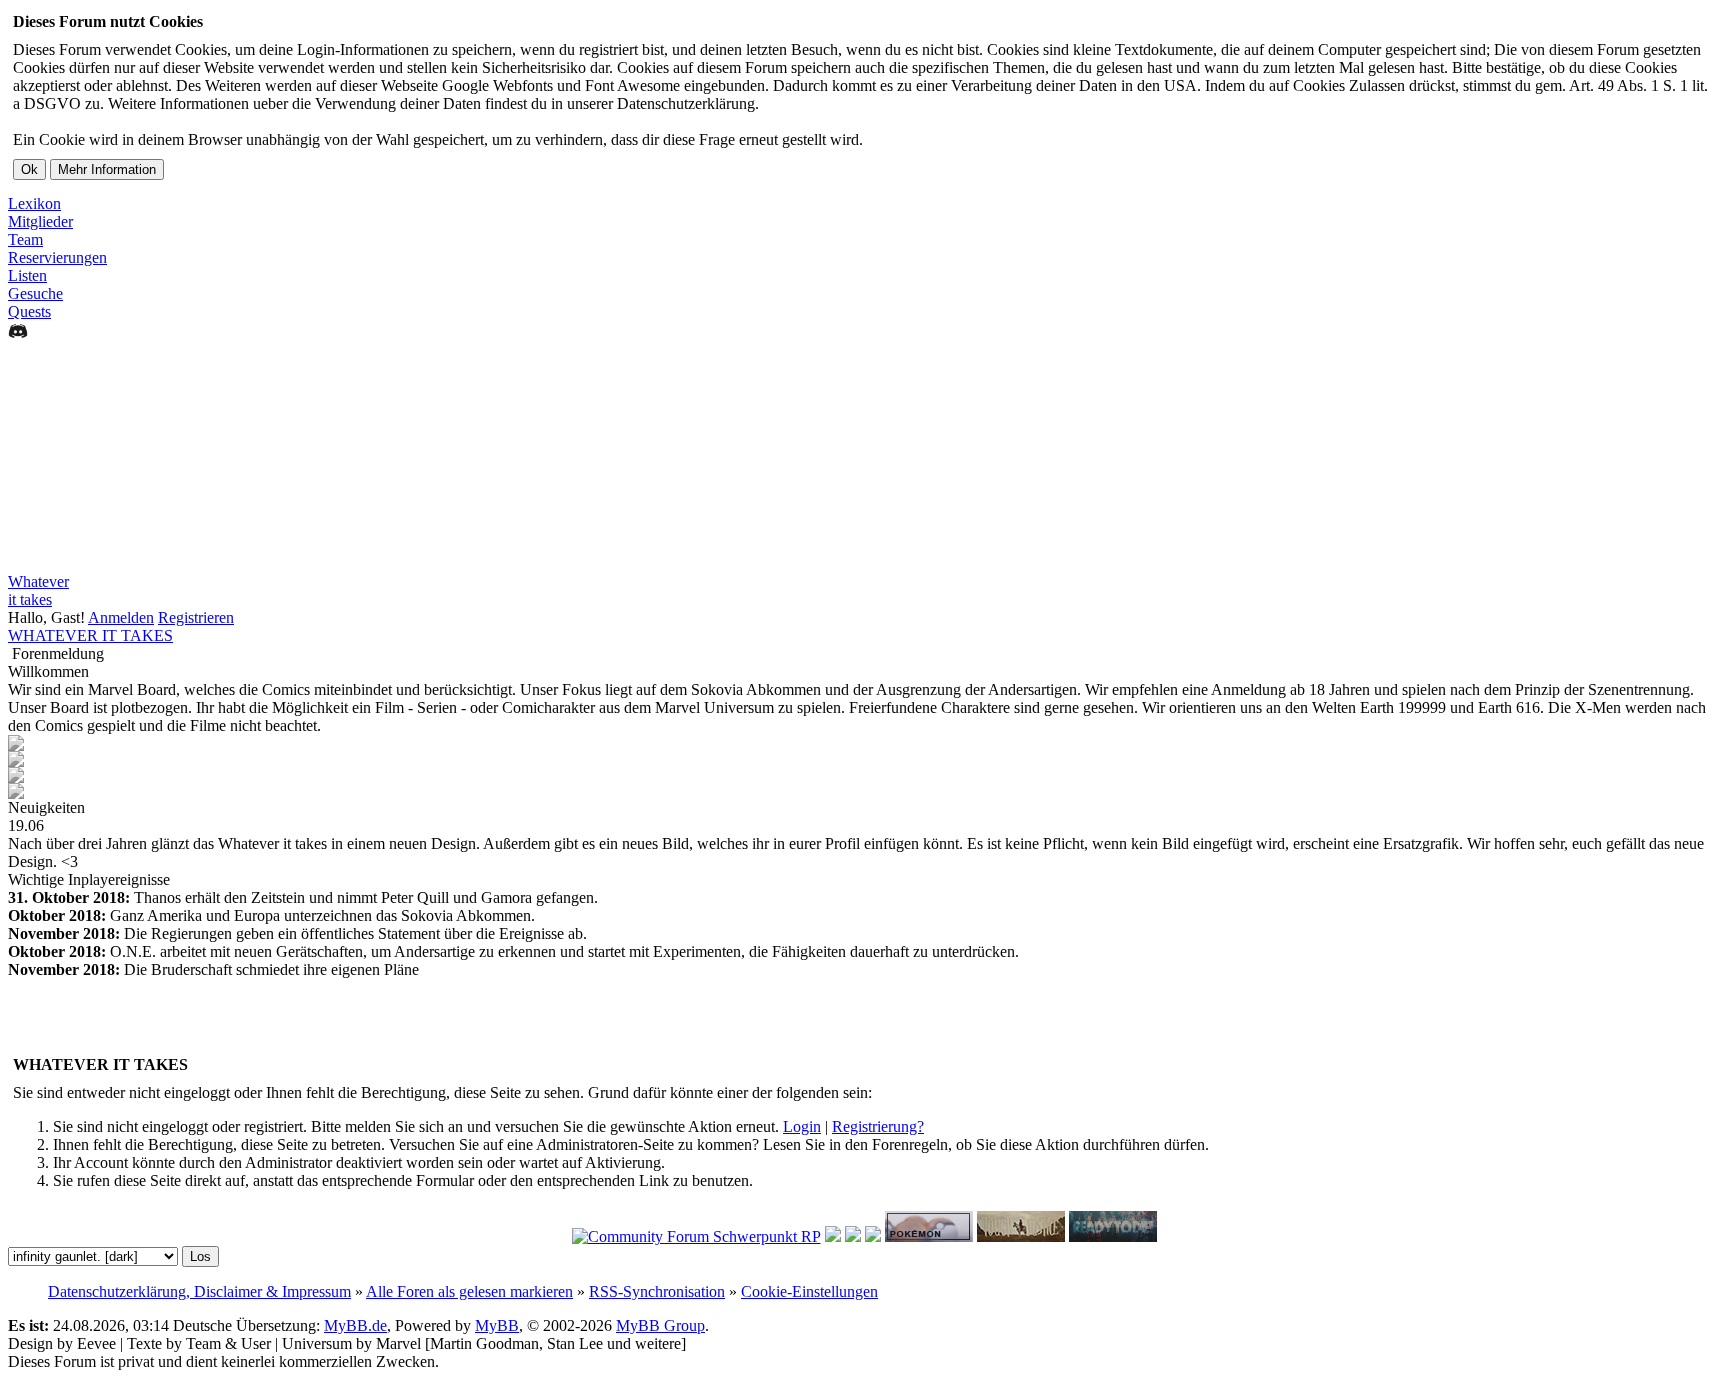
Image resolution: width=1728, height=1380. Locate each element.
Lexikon (34, 203)
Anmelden (121, 617)
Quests (29, 311)
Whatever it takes (38, 590)
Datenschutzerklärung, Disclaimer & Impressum (199, 1291)
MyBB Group (660, 1325)
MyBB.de (355, 1325)
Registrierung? (878, 1126)
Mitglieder (40, 221)
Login (802, 1126)
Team (25, 239)
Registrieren (196, 617)
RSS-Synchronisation (657, 1291)
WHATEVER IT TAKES (90, 635)
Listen (27, 275)
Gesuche (35, 293)
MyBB (497, 1325)
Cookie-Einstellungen (809, 1291)
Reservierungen (57, 257)
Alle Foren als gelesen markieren (469, 1291)
